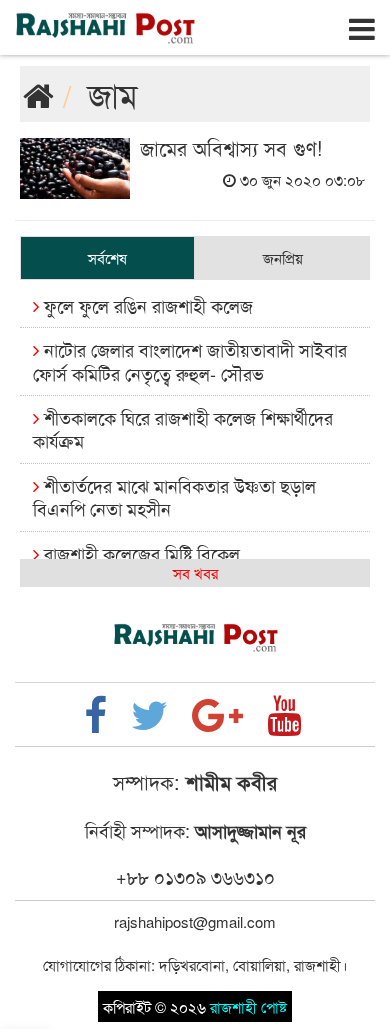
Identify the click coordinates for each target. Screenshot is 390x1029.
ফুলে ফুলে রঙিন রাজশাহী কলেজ (146, 305)
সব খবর (195, 572)
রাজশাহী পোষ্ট (248, 1006)
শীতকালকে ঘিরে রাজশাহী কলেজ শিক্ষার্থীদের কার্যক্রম (183, 428)
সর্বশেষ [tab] (107, 257)
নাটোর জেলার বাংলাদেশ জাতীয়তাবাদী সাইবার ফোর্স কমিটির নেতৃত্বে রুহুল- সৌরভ (190, 360)
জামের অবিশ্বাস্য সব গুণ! (231, 147)
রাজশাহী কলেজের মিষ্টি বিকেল (139, 553)
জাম (113, 93)
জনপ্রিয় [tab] (283, 257)
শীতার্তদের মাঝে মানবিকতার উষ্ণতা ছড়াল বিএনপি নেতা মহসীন (174, 496)
